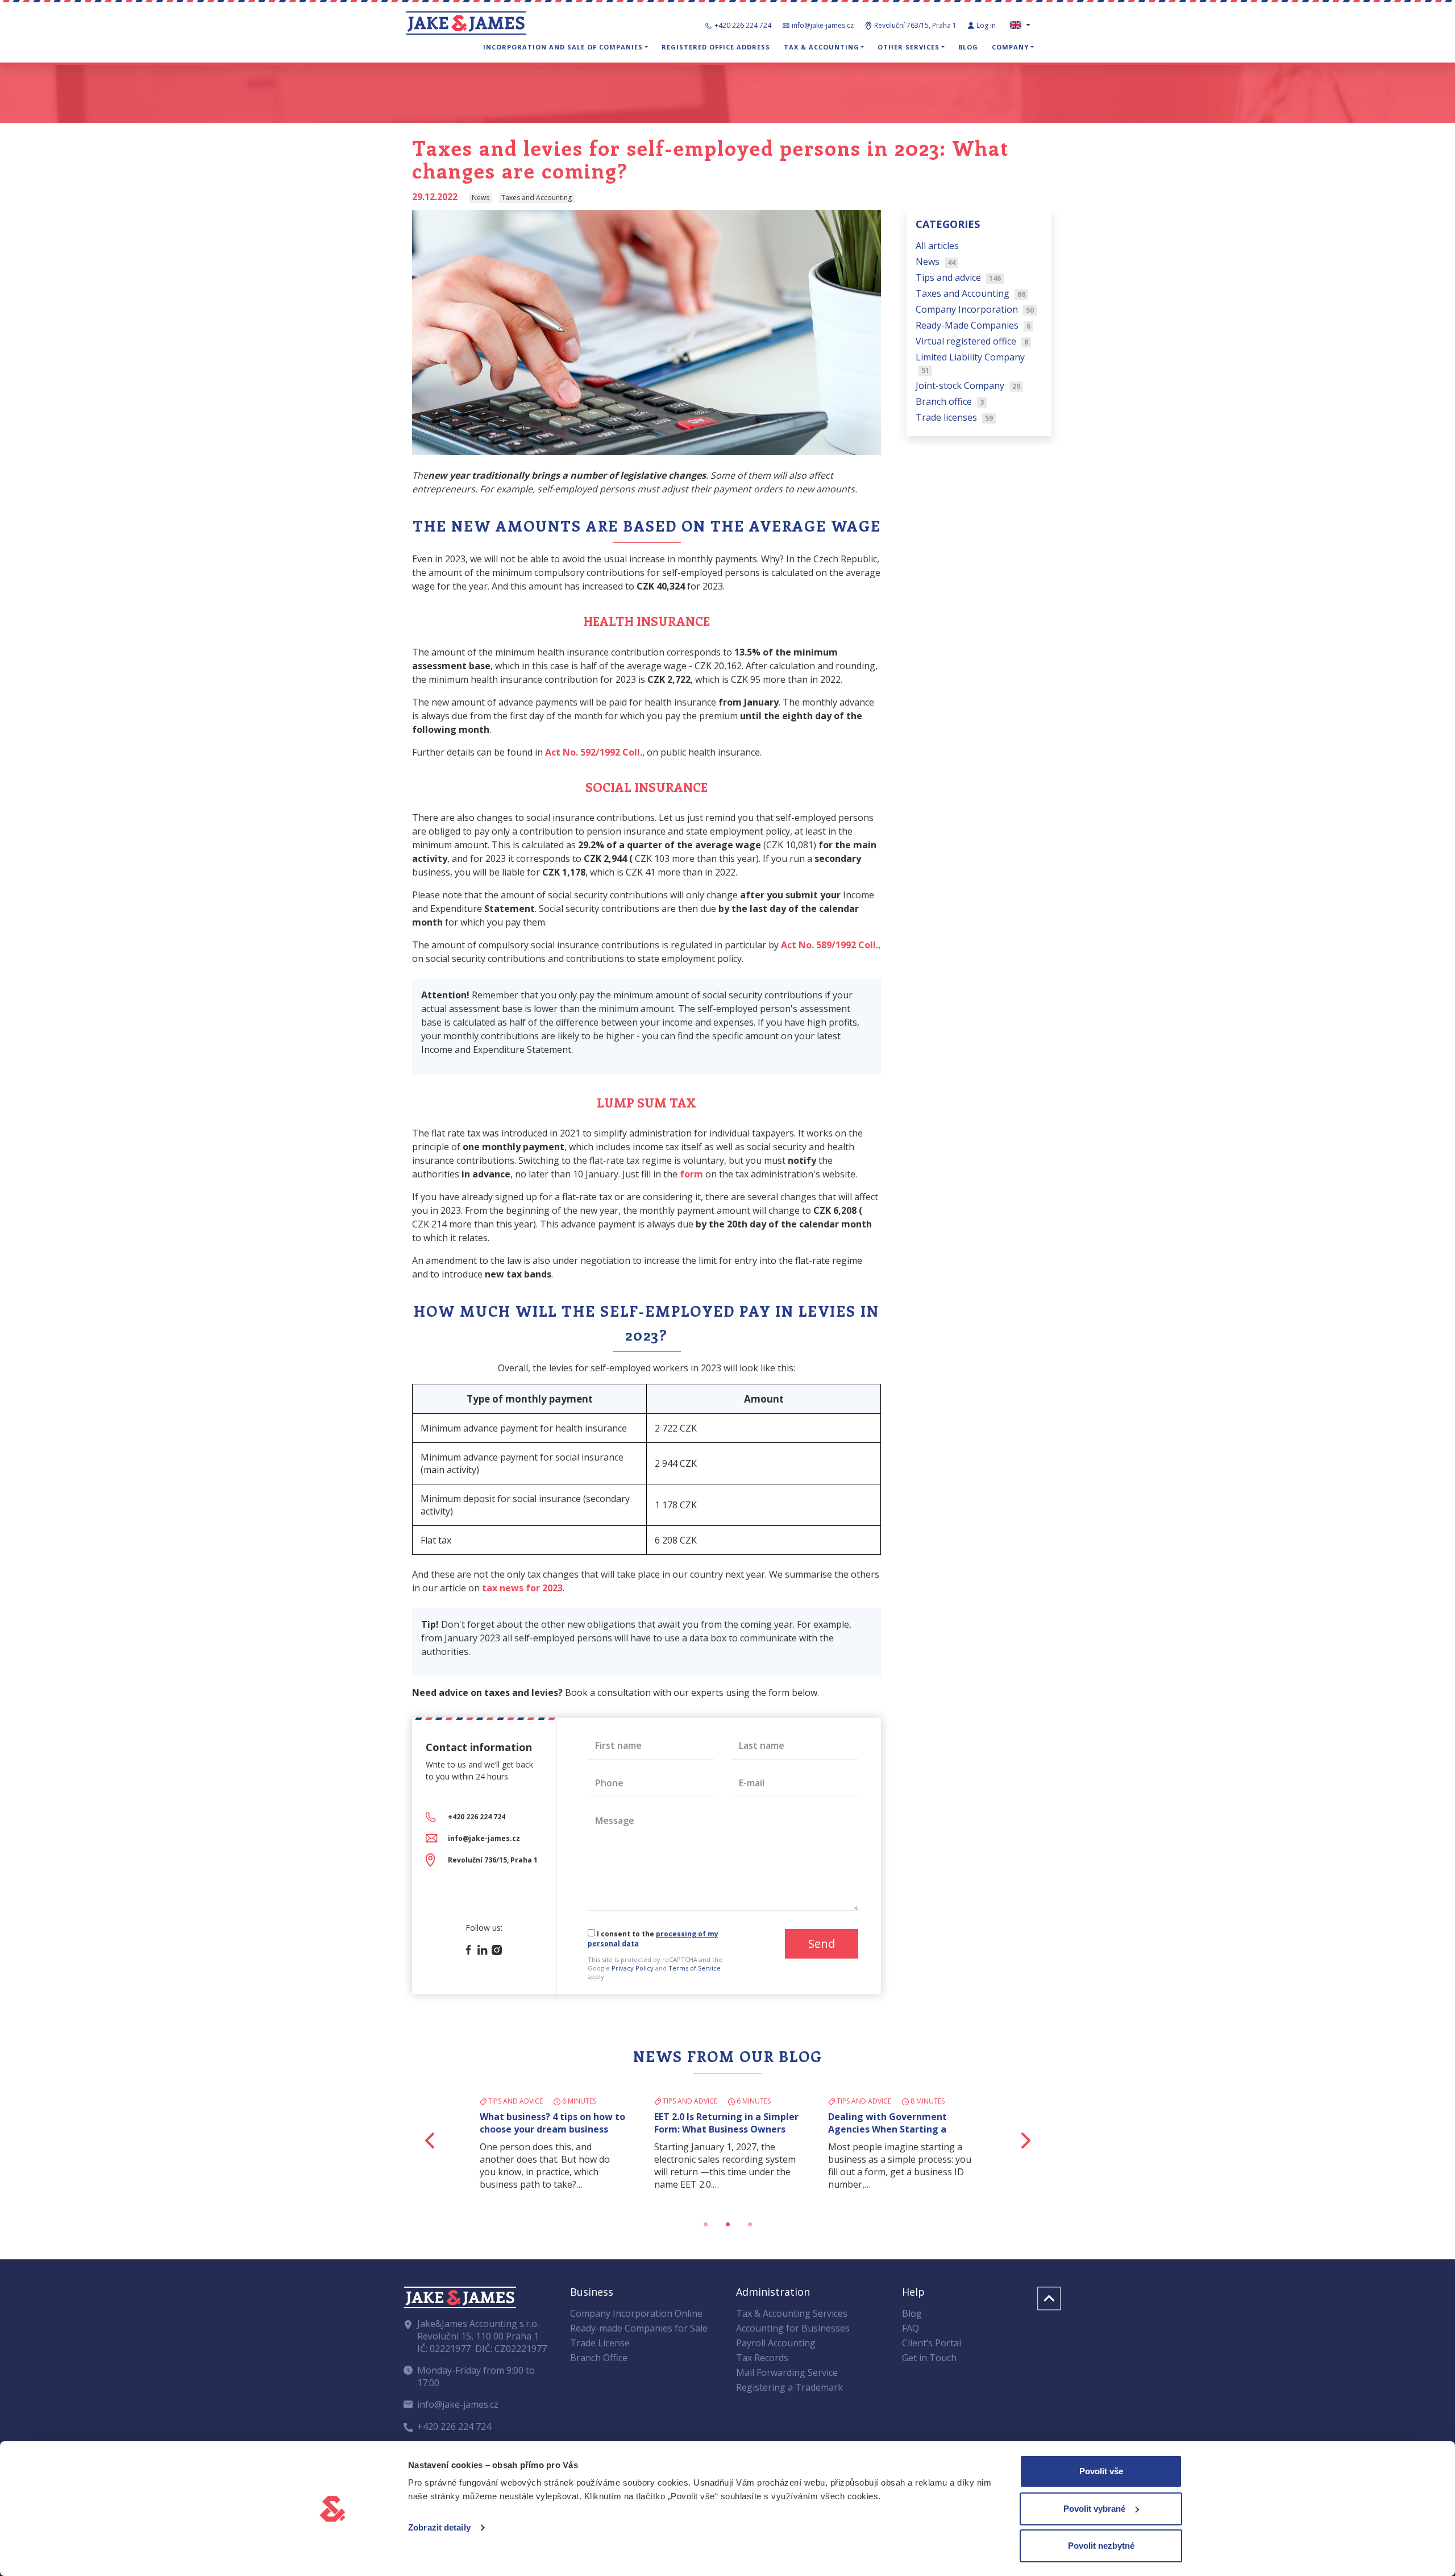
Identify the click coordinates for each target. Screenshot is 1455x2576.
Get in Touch (929, 2358)
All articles (937, 246)
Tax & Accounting (822, 47)
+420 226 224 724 (743, 25)
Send (822, 1944)
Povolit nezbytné (1101, 2546)
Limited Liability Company (970, 363)
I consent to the (653, 1939)
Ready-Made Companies (973, 325)
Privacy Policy (633, 1968)
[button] (431, 2140)
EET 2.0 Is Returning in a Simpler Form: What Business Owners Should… (726, 2129)
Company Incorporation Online (636, 2313)
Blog (968, 47)
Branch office (950, 401)
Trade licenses (954, 417)
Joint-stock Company (968, 385)
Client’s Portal (932, 2343)
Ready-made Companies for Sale (639, 2328)
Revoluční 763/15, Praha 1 (915, 25)
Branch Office (599, 2358)
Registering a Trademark (789, 2387)
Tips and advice (958, 277)
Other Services (909, 47)
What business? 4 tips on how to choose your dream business (552, 2123)
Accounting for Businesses (793, 2328)
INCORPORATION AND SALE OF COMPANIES (563, 47)
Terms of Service (695, 1968)
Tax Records (762, 2358)
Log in (987, 25)
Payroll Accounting (776, 2343)
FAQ (911, 2328)
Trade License (600, 2343)
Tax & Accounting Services (792, 2313)
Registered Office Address (716, 47)
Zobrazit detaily (439, 2527)
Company (1010, 47)
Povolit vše (1101, 2471)
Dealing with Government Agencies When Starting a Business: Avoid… (887, 2129)
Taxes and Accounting (970, 293)
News (936, 262)
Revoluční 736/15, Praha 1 (493, 1860)
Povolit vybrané (1094, 2509)
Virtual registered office (972, 341)
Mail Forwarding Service (787, 2372)
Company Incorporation (975, 309)
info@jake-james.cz (823, 25)
